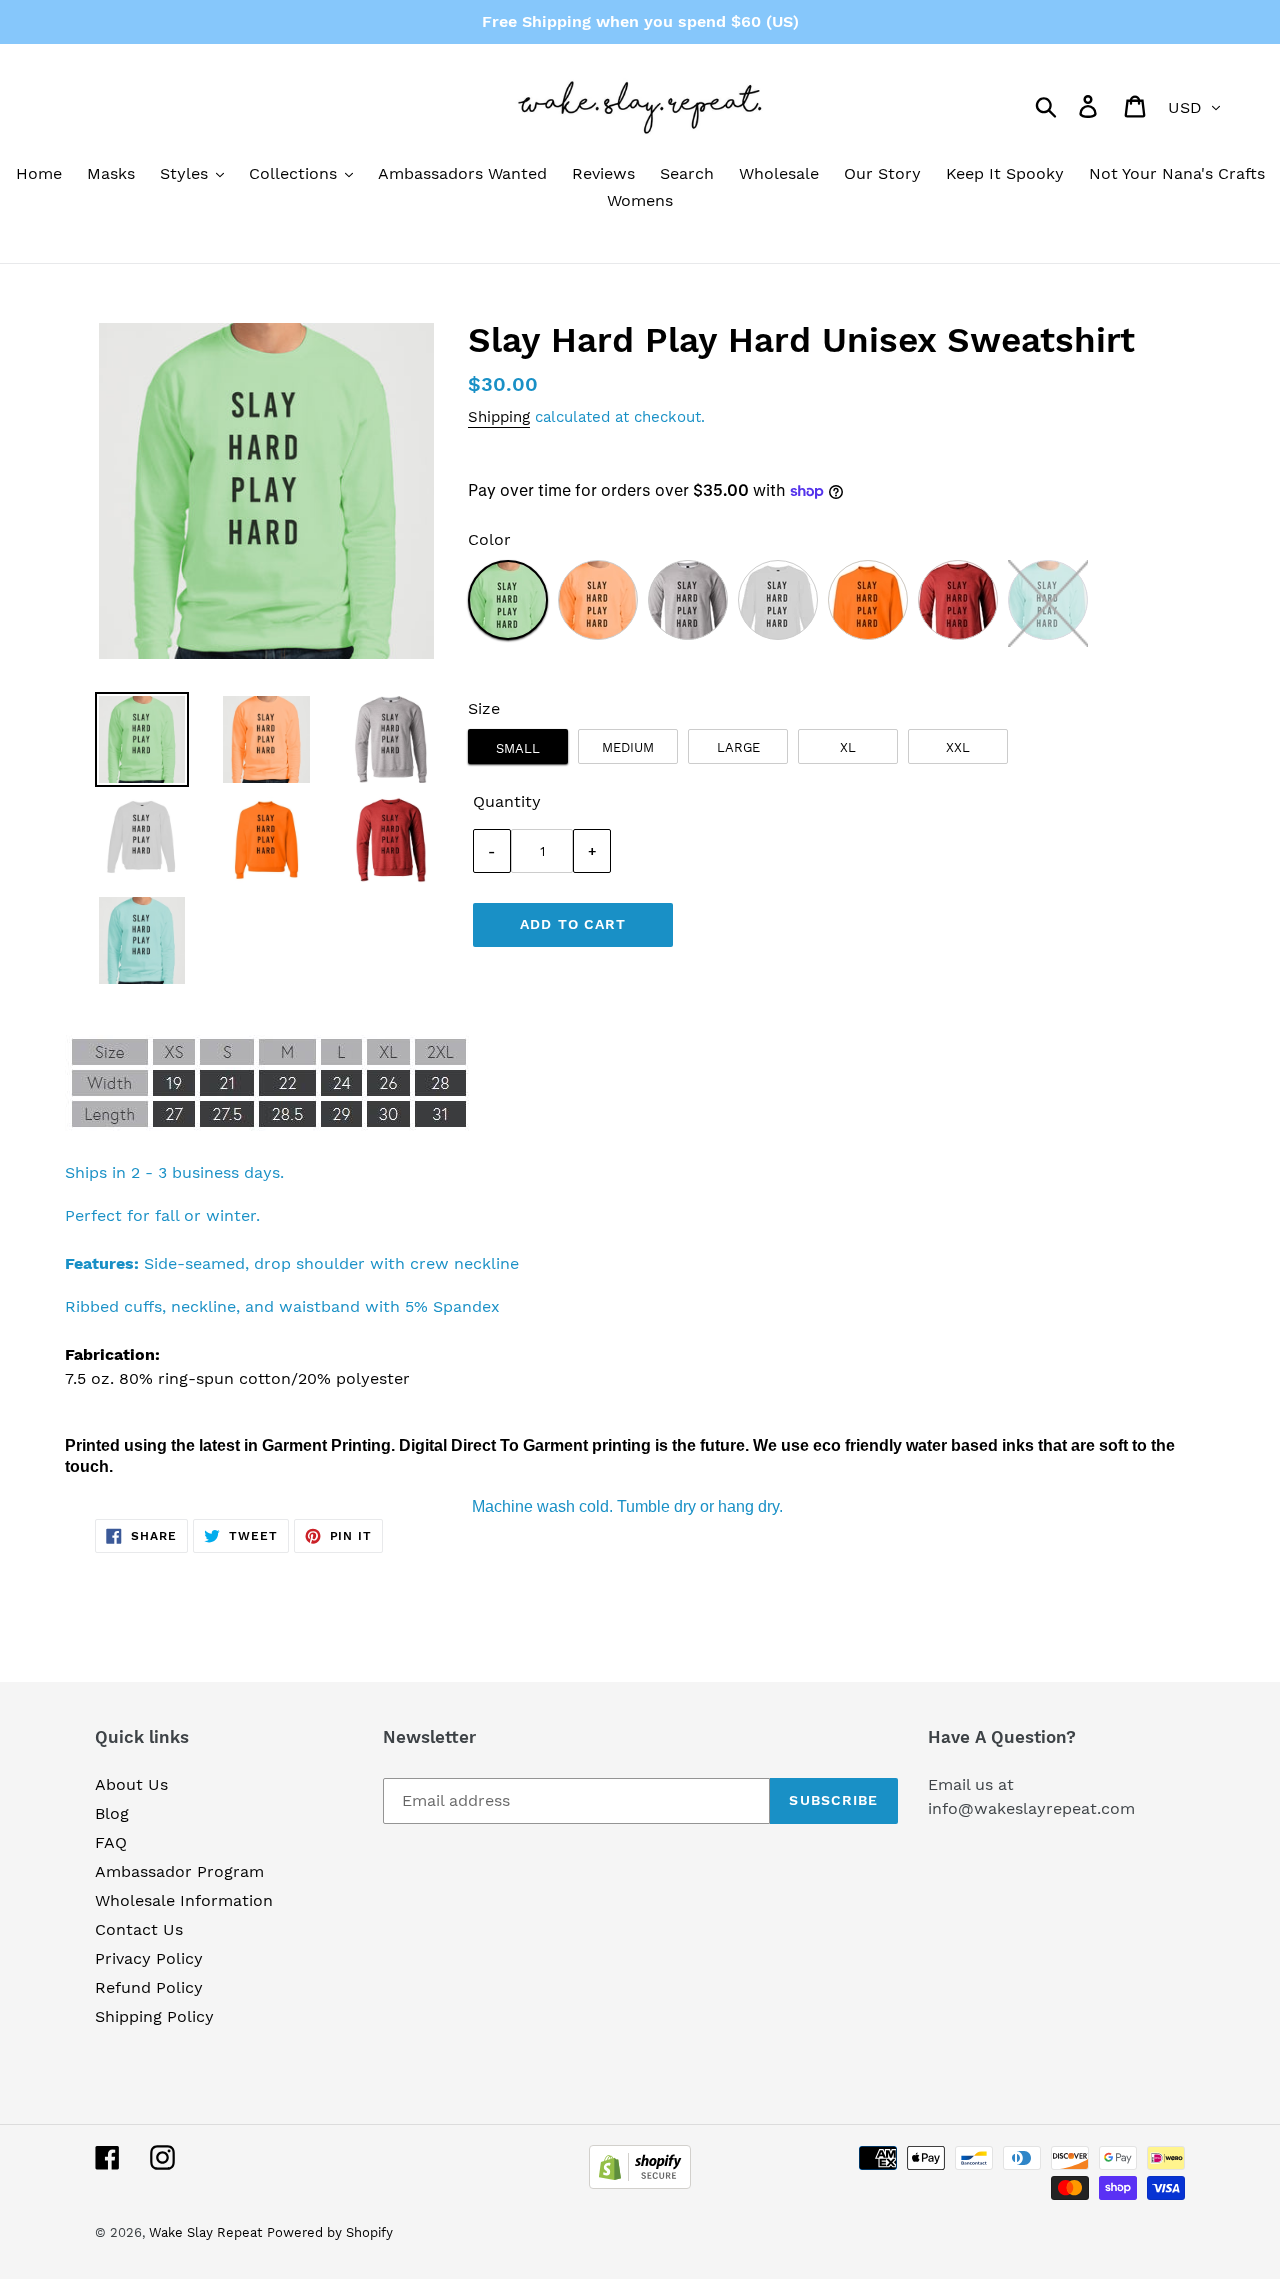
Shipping (499, 417)
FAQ (111, 1842)
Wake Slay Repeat (205, 2232)
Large (738, 747)
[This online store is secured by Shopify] (640, 2183)
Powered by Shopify (330, 2232)
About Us (131, 1784)
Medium (628, 747)
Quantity (507, 801)
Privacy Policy (149, 1958)
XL (848, 747)
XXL (958, 747)
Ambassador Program (179, 1871)
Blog (112, 1813)
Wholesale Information (184, 1900)
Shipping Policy (154, 2016)
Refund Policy (149, 1987)
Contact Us (139, 1929)
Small (518, 748)
